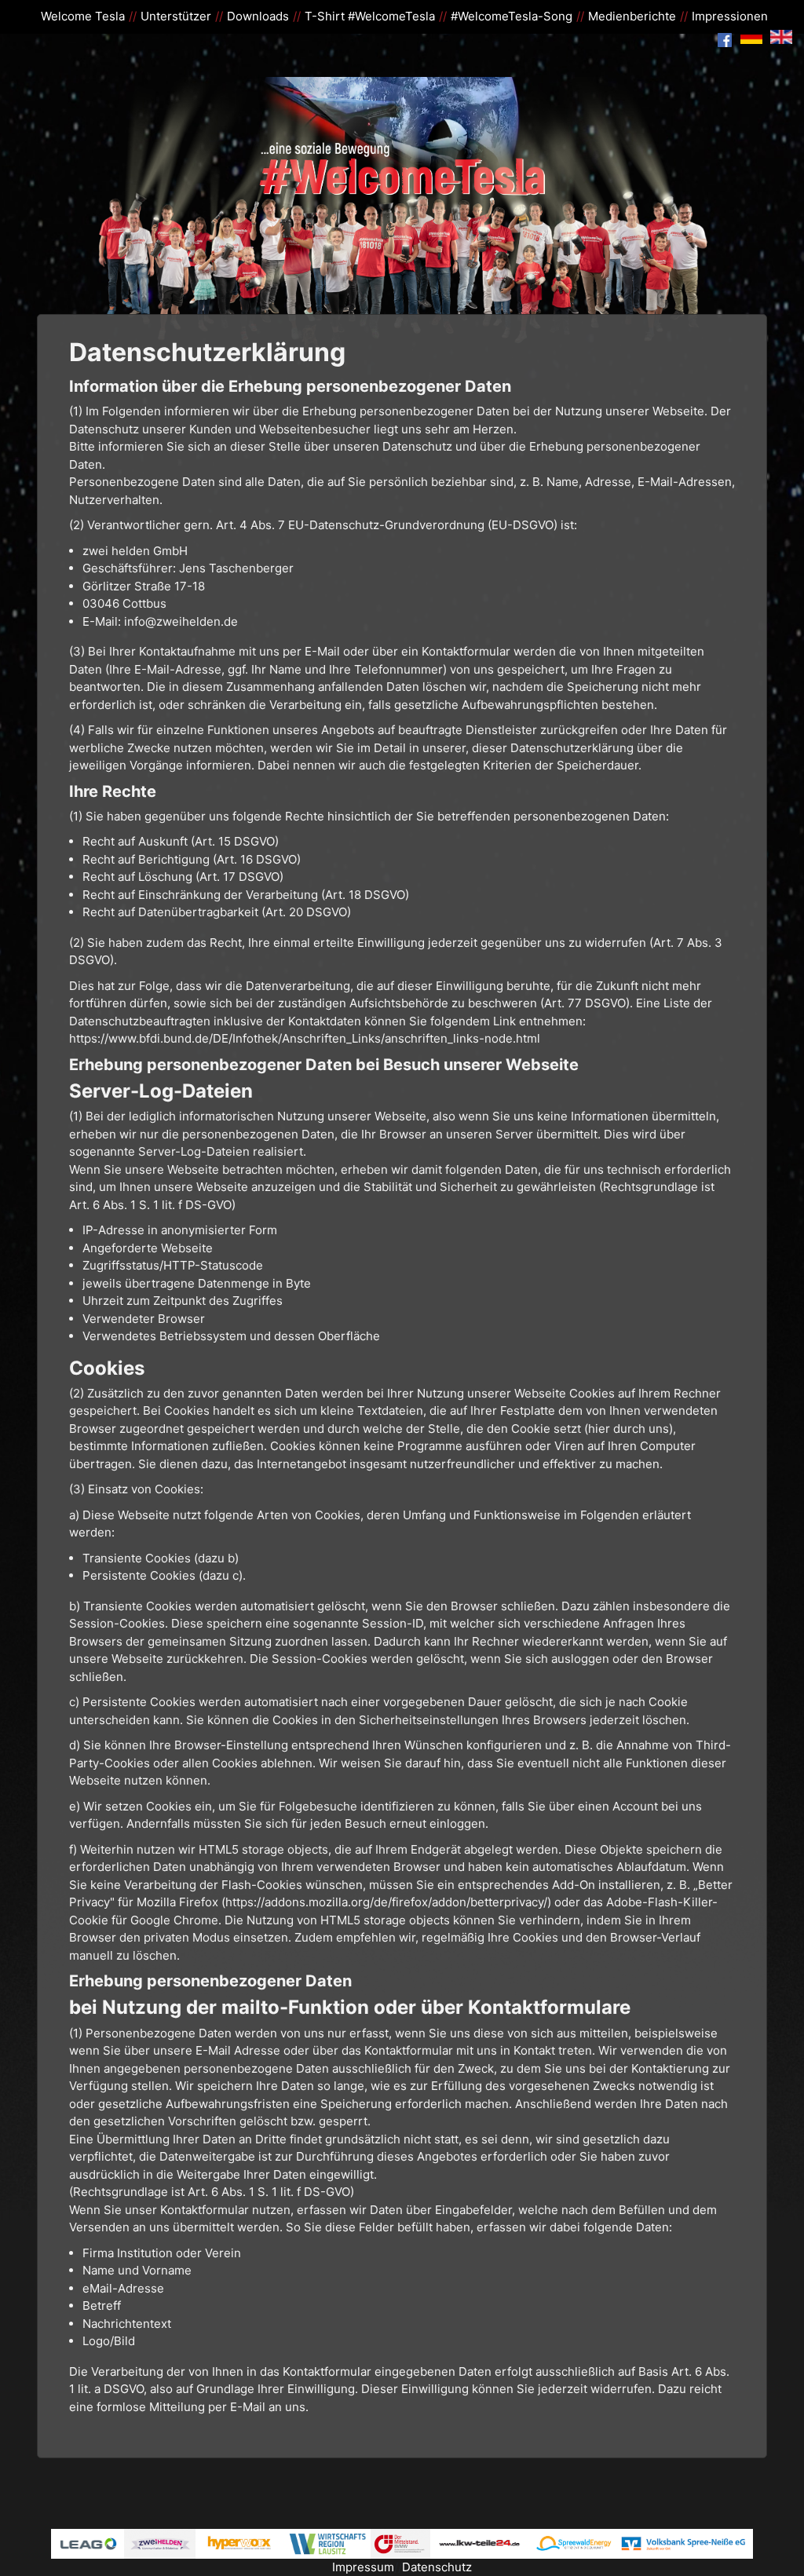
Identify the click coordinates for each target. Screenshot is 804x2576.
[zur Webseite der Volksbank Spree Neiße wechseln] (685, 2543)
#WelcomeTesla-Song (512, 16)
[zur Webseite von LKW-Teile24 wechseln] (480, 2543)
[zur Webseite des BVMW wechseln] (400, 2543)
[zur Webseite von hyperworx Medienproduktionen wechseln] (240, 2543)
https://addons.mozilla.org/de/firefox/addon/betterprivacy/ (386, 1902)
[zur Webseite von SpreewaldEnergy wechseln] (572, 2543)
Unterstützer (176, 16)
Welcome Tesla (83, 16)
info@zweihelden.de (181, 621)
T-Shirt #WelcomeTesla (370, 16)
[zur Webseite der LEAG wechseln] (88, 2543)
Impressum (363, 2567)
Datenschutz (437, 2567)
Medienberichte (632, 16)
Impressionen (730, 16)
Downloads (258, 16)
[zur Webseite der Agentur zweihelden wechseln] (160, 2543)
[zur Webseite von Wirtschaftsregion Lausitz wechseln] (328, 2543)
